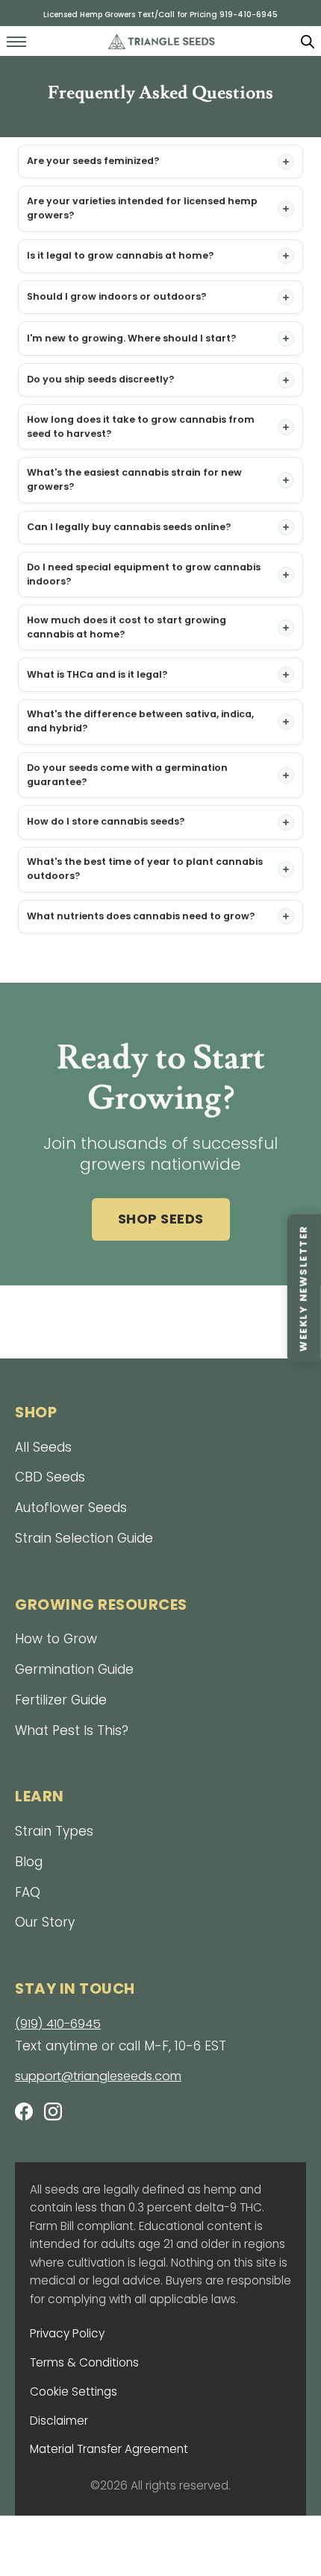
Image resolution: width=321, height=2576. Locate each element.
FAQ (28, 1892)
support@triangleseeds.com (98, 2076)
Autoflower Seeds (71, 1508)
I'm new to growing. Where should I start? (131, 338)
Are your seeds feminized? (93, 161)
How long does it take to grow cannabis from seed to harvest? (141, 426)
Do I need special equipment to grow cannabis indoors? (144, 574)
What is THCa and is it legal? (97, 674)
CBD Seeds (50, 1477)
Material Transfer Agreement (109, 2449)
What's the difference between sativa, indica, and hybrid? (140, 721)
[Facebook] (24, 2114)
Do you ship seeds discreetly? (100, 379)
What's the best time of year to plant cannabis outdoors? (145, 869)
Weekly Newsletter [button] (303, 1288)
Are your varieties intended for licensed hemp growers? (142, 208)
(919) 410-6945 (58, 2024)
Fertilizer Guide (61, 1700)
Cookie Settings (74, 2391)
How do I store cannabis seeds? (106, 821)
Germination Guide (74, 1669)
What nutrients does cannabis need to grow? (141, 916)
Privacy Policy (67, 2333)
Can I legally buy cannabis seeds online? (129, 527)
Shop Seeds (161, 1219)
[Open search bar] (308, 41)
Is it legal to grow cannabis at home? (120, 255)
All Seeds (43, 1447)
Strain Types (54, 1831)
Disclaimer (59, 2421)
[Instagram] (53, 2114)
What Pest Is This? (72, 1731)
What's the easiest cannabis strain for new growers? (134, 479)
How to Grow (56, 1639)
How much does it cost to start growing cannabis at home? (127, 627)
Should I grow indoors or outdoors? (116, 296)
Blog (29, 1862)
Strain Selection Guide (84, 1538)
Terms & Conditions (84, 2362)
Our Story (45, 1922)
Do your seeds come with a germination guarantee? (127, 775)
